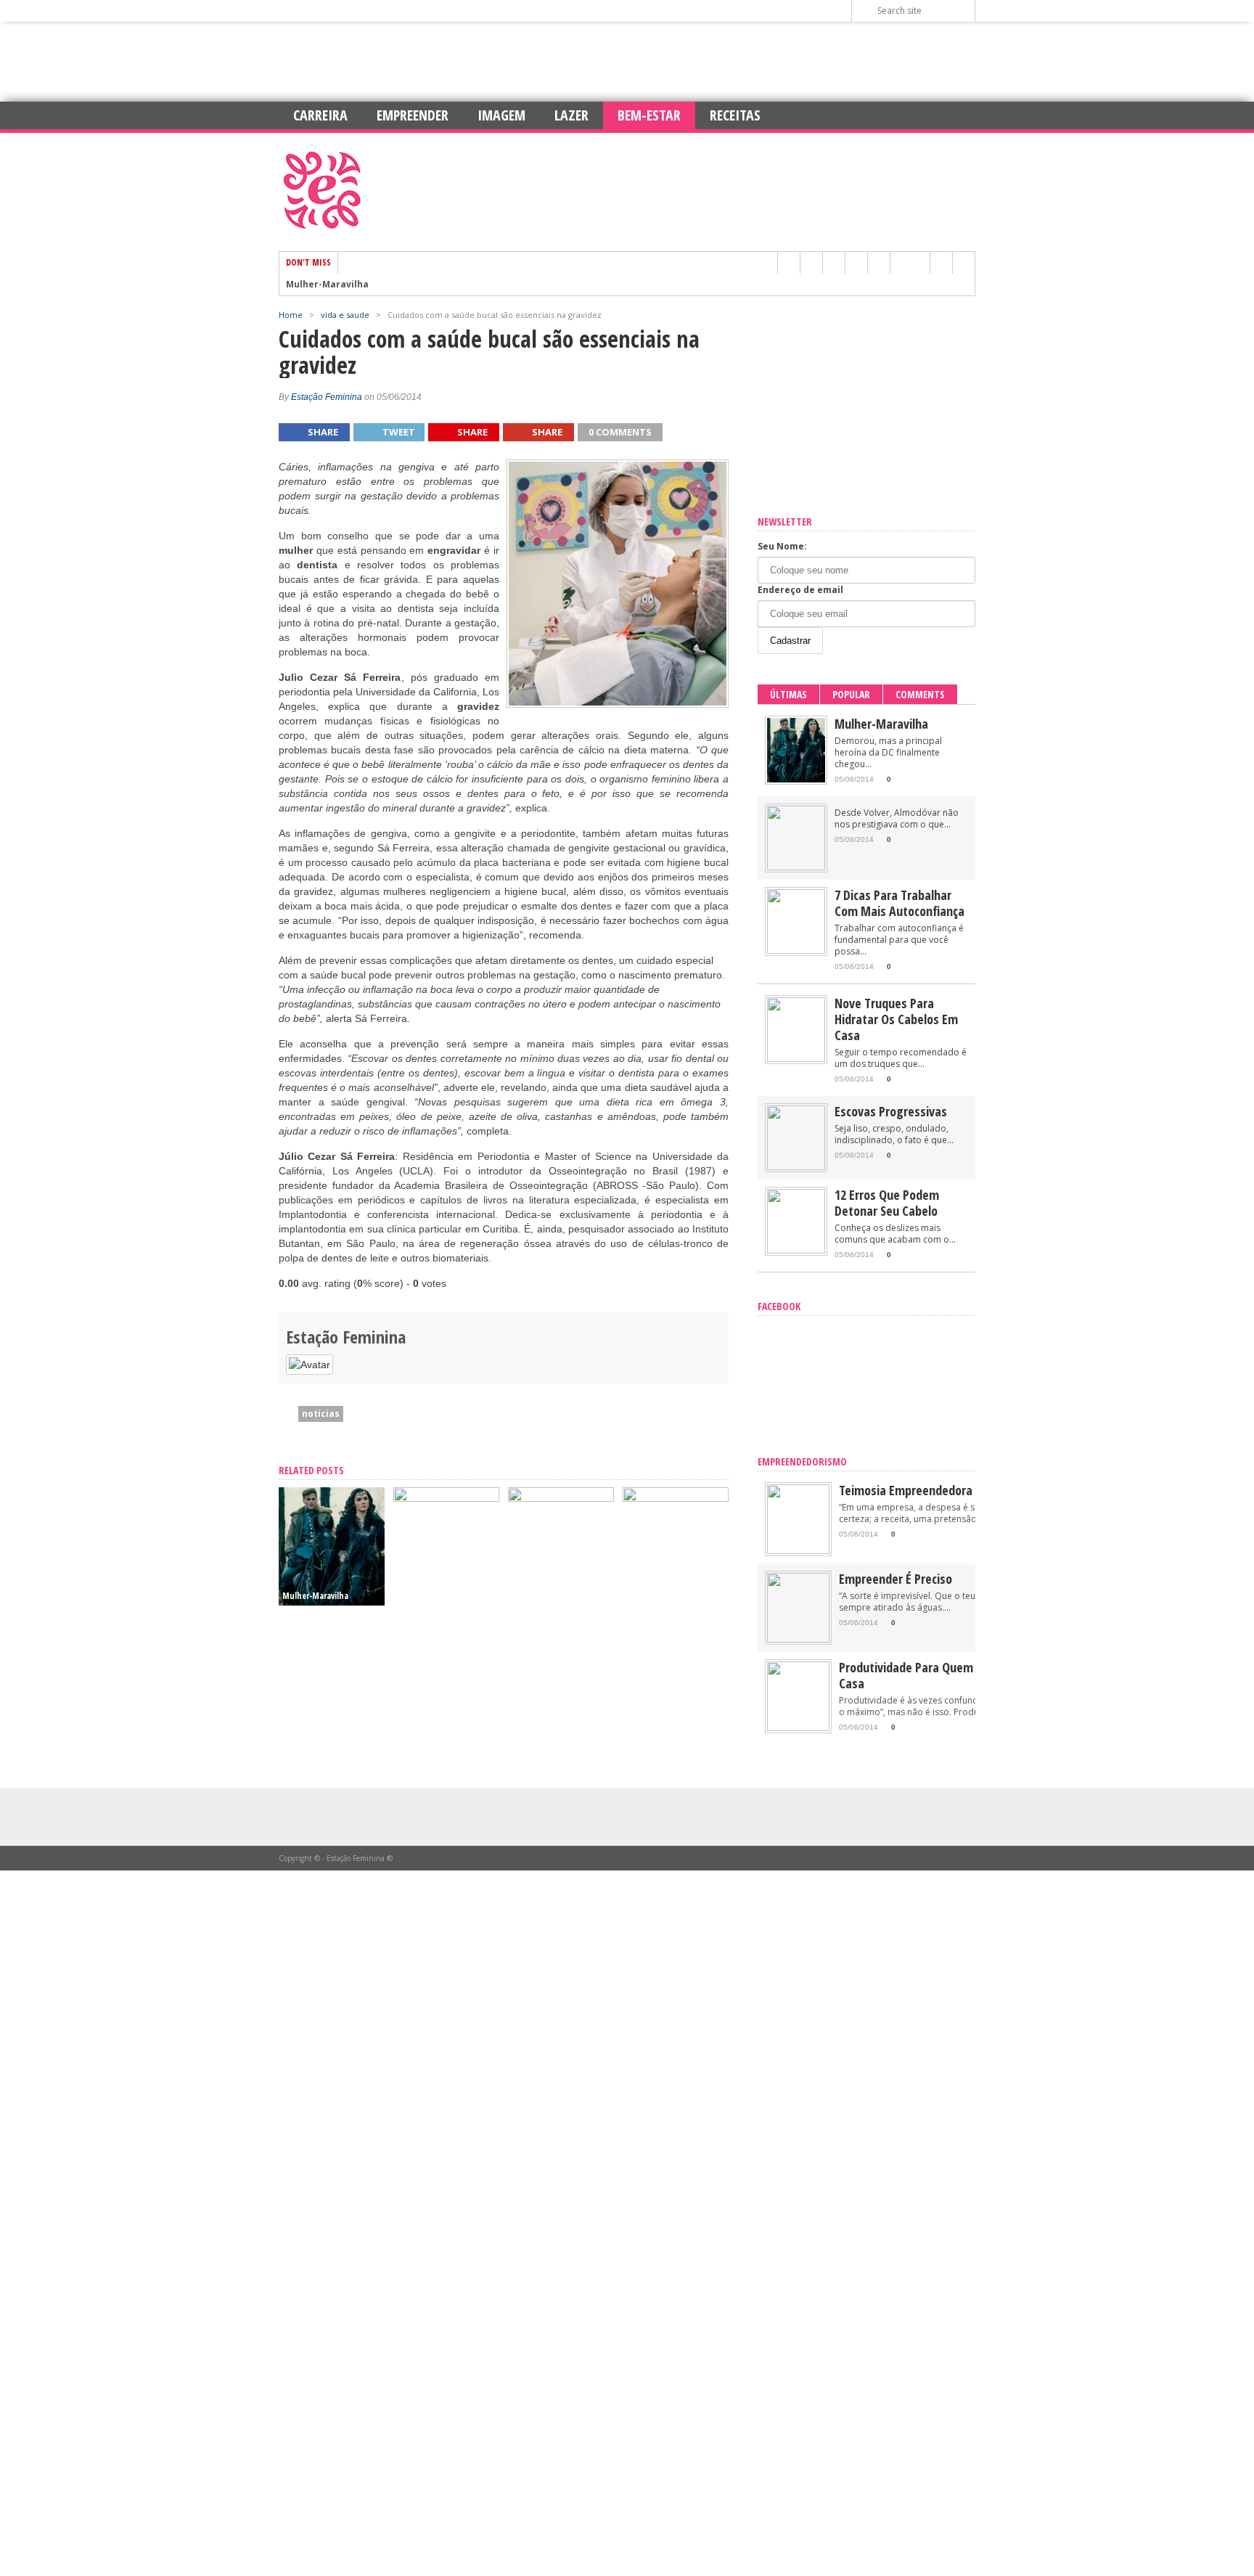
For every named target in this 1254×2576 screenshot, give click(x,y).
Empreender (413, 115)
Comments (920, 694)
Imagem (501, 115)
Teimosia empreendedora (906, 1490)
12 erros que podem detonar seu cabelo (887, 1203)
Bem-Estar (649, 115)
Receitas (735, 115)
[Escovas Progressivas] (796, 1167)
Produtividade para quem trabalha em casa (940, 1675)
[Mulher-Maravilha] (796, 779)
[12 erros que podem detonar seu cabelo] (796, 1250)
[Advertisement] (627, 62)
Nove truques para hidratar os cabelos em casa (896, 1019)
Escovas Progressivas (891, 1111)
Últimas (788, 694)
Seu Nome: (782, 546)
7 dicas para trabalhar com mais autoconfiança (899, 903)
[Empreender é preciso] (798, 1639)
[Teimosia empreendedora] (798, 1551)
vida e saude (345, 315)
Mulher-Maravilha (327, 285)
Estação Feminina (327, 397)
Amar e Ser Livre (655, 1596)
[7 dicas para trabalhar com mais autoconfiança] (561, 1498)
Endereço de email (800, 590)
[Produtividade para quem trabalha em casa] (798, 1728)
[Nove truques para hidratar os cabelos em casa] (796, 1059)
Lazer (571, 115)
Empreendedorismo (802, 1461)
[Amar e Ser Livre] (676, 1498)
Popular (851, 694)
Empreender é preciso (896, 1579)
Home (291, 315)
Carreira (320, 115)
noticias (321, 1414)
